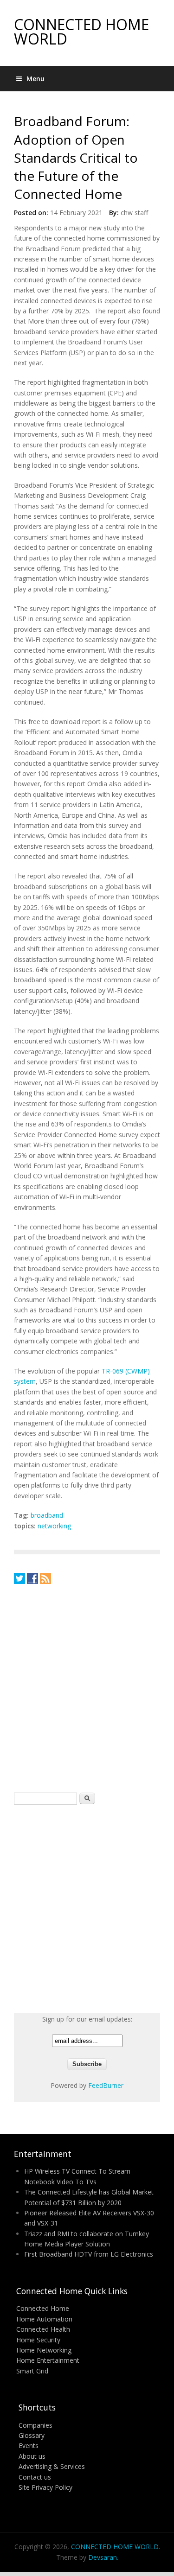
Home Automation (44, 2319)
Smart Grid (32, 2371)
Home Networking (44, 2350)
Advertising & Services (52, 2466)
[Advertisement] (87, 1688)
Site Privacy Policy (45, 2487)
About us (32, 2456)
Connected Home (43, 2308)
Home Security (38, 2340)
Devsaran (103, 2557)
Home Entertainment (48, 2360)
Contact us (35, 2477)
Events (29, 2446)
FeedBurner (106, 2085)
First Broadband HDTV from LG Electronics (89, 2254)
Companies (35, 2425)
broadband (47, 1515)
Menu (35, 79)
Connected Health (43, 2329)
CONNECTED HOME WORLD (81, 32)
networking (54, 1526)
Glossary (32, 2435)
